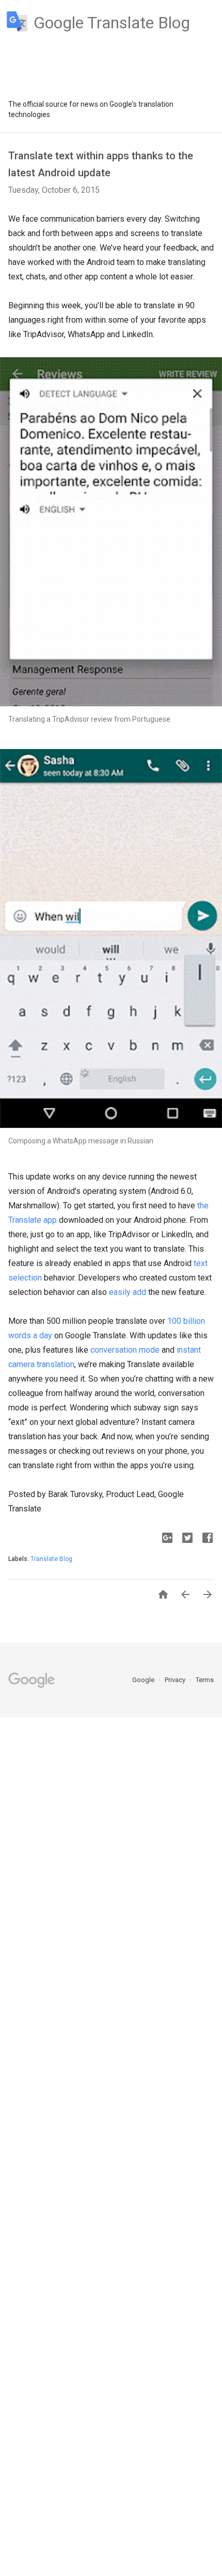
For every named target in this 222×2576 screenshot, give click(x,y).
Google (144, 1680)
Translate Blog (51, 1559)
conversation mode (125, 1350)
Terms (205, 1680)
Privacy (176, 1680)
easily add (128, 1292)
